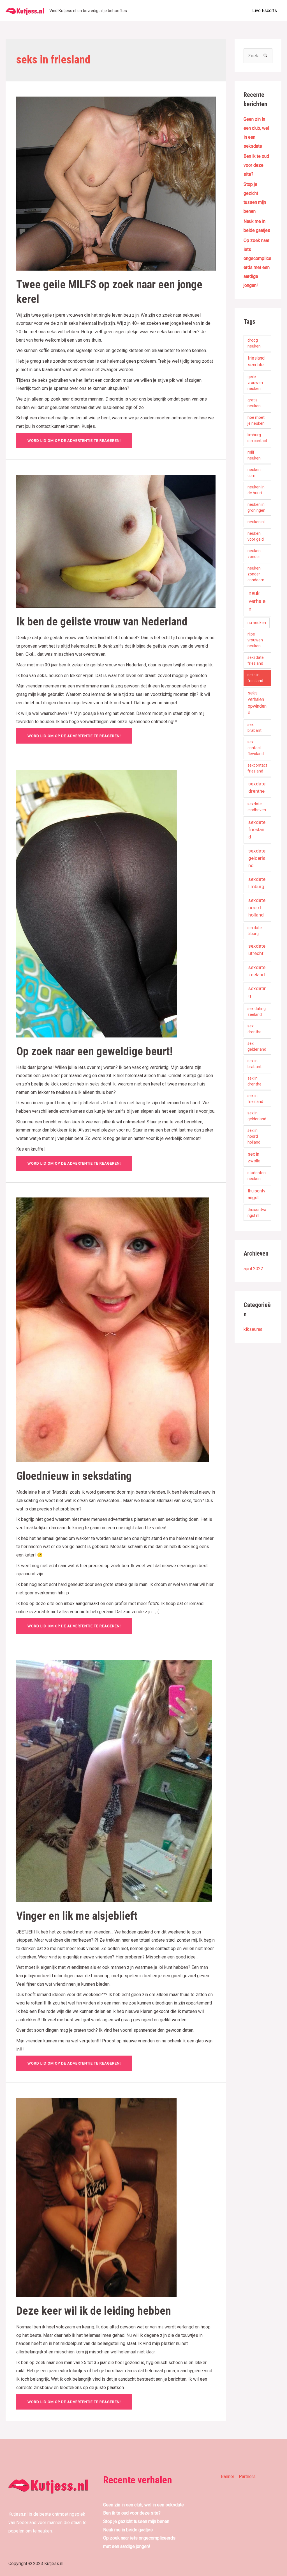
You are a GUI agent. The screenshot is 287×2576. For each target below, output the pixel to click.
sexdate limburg (257, 883)
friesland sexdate (256, 361)
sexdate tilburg (255, 931)
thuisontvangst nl (257, 1212)
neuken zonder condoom (256, 574)
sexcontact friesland (257, 768)
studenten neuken (257, 1176)
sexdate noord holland (257, 908)
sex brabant (254, 727)
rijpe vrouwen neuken (255, 640)
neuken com (254, 473)
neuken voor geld (256, 536)
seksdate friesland (256, 660)
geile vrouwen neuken (255, 383)
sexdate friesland (257, 829)
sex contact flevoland (256, 748)
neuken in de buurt (256, 490)
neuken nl (256, 522)
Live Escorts (265, 11)
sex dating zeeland (257, 1012)
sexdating (257, 992)
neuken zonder (254, 554)
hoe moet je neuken (256, 420)
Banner (228, 2476)
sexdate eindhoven (257, 807)
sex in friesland (255, 1099)
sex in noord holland (254, 1136)
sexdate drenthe (257, 787)
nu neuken (257, 623)
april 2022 (253, 1269)
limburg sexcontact (257, 438)
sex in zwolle (254, 1157)
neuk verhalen (257, 601)
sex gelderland (257, 1046)
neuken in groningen (256, 507)
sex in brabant (254, 1064)
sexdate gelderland (257, 858)
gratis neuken (254, 403)
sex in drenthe (254, 1081)
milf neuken (254, 455)
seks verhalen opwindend (257, 703)
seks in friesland (255, 678)
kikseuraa (253, 1329)
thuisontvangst (257, 1194)
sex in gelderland (257, 1116)
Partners (247, 2476)
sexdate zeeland (257, 971)
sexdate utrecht (257, 950)
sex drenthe (254, 1029)
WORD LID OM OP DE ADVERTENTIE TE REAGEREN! (74, 441)
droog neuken (254, 343)
